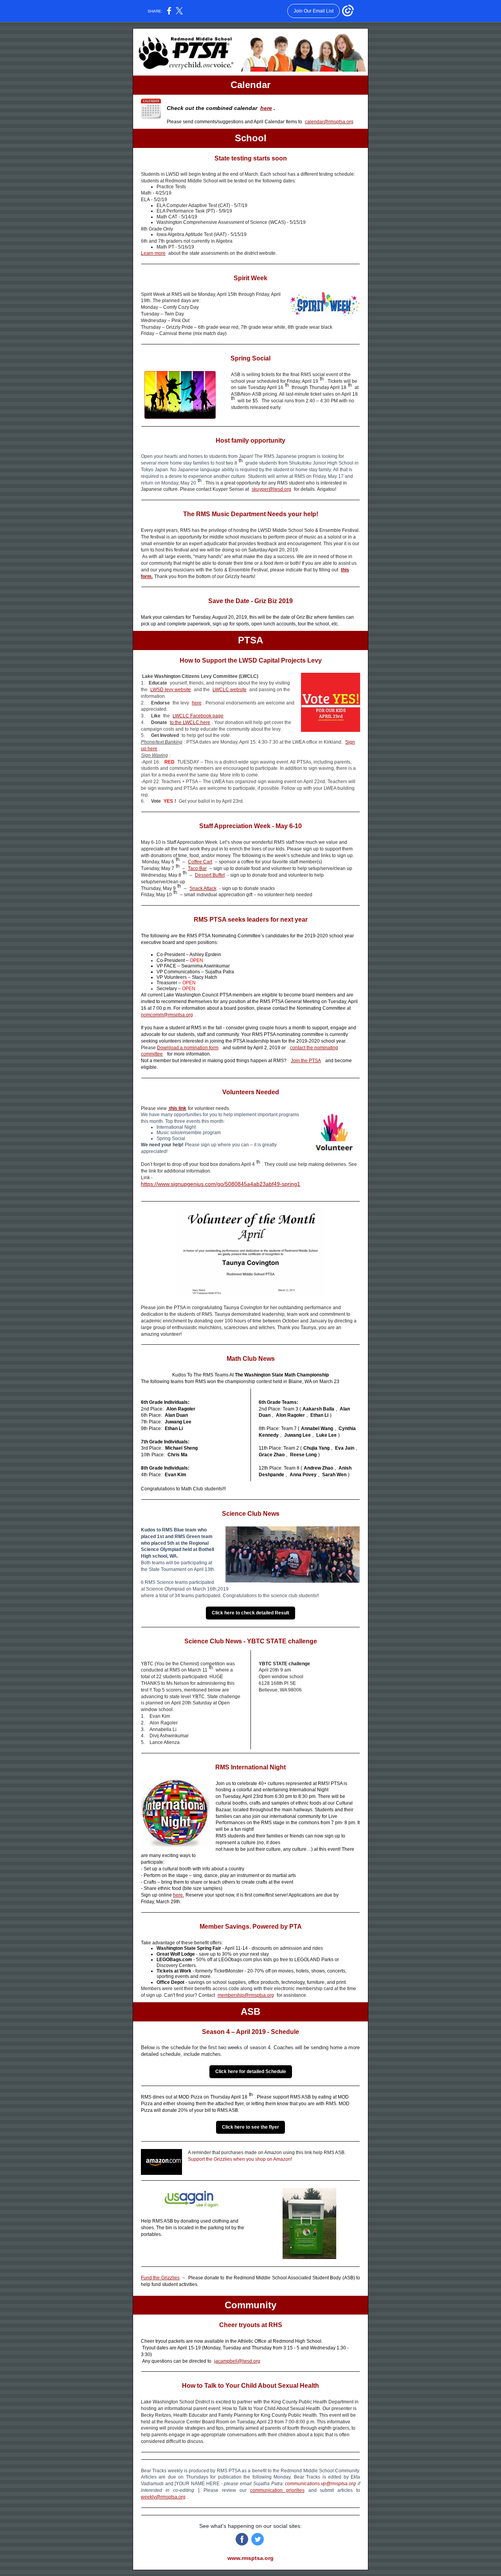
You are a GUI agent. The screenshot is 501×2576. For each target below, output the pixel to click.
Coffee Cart (200, 862)
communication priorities (277, 2490)
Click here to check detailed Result (250, 1613)
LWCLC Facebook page (198, 716)
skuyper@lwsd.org (271, 489)
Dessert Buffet (210, 875)
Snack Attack (203, 888)
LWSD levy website (171, 690)
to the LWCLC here (190, 722)
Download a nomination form (188, 1048)
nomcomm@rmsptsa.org (167, 1015)
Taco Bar (197, 868)
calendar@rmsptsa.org (329, 122)
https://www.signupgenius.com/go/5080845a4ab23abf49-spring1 (221, 1184)
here (266, 108)
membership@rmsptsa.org (246, 1995)
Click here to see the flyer (250, 2127)
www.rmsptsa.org (250, 2558)
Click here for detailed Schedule (251, 2072)
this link (177, 1108)
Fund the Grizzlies (160, 2278)
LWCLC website (230, 690)
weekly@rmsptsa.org (163, 2497)
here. (178, 1895)
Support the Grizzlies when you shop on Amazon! (240, 2159)
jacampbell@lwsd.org (237, 2361)
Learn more (153, 253)
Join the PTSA (306, 1061)
